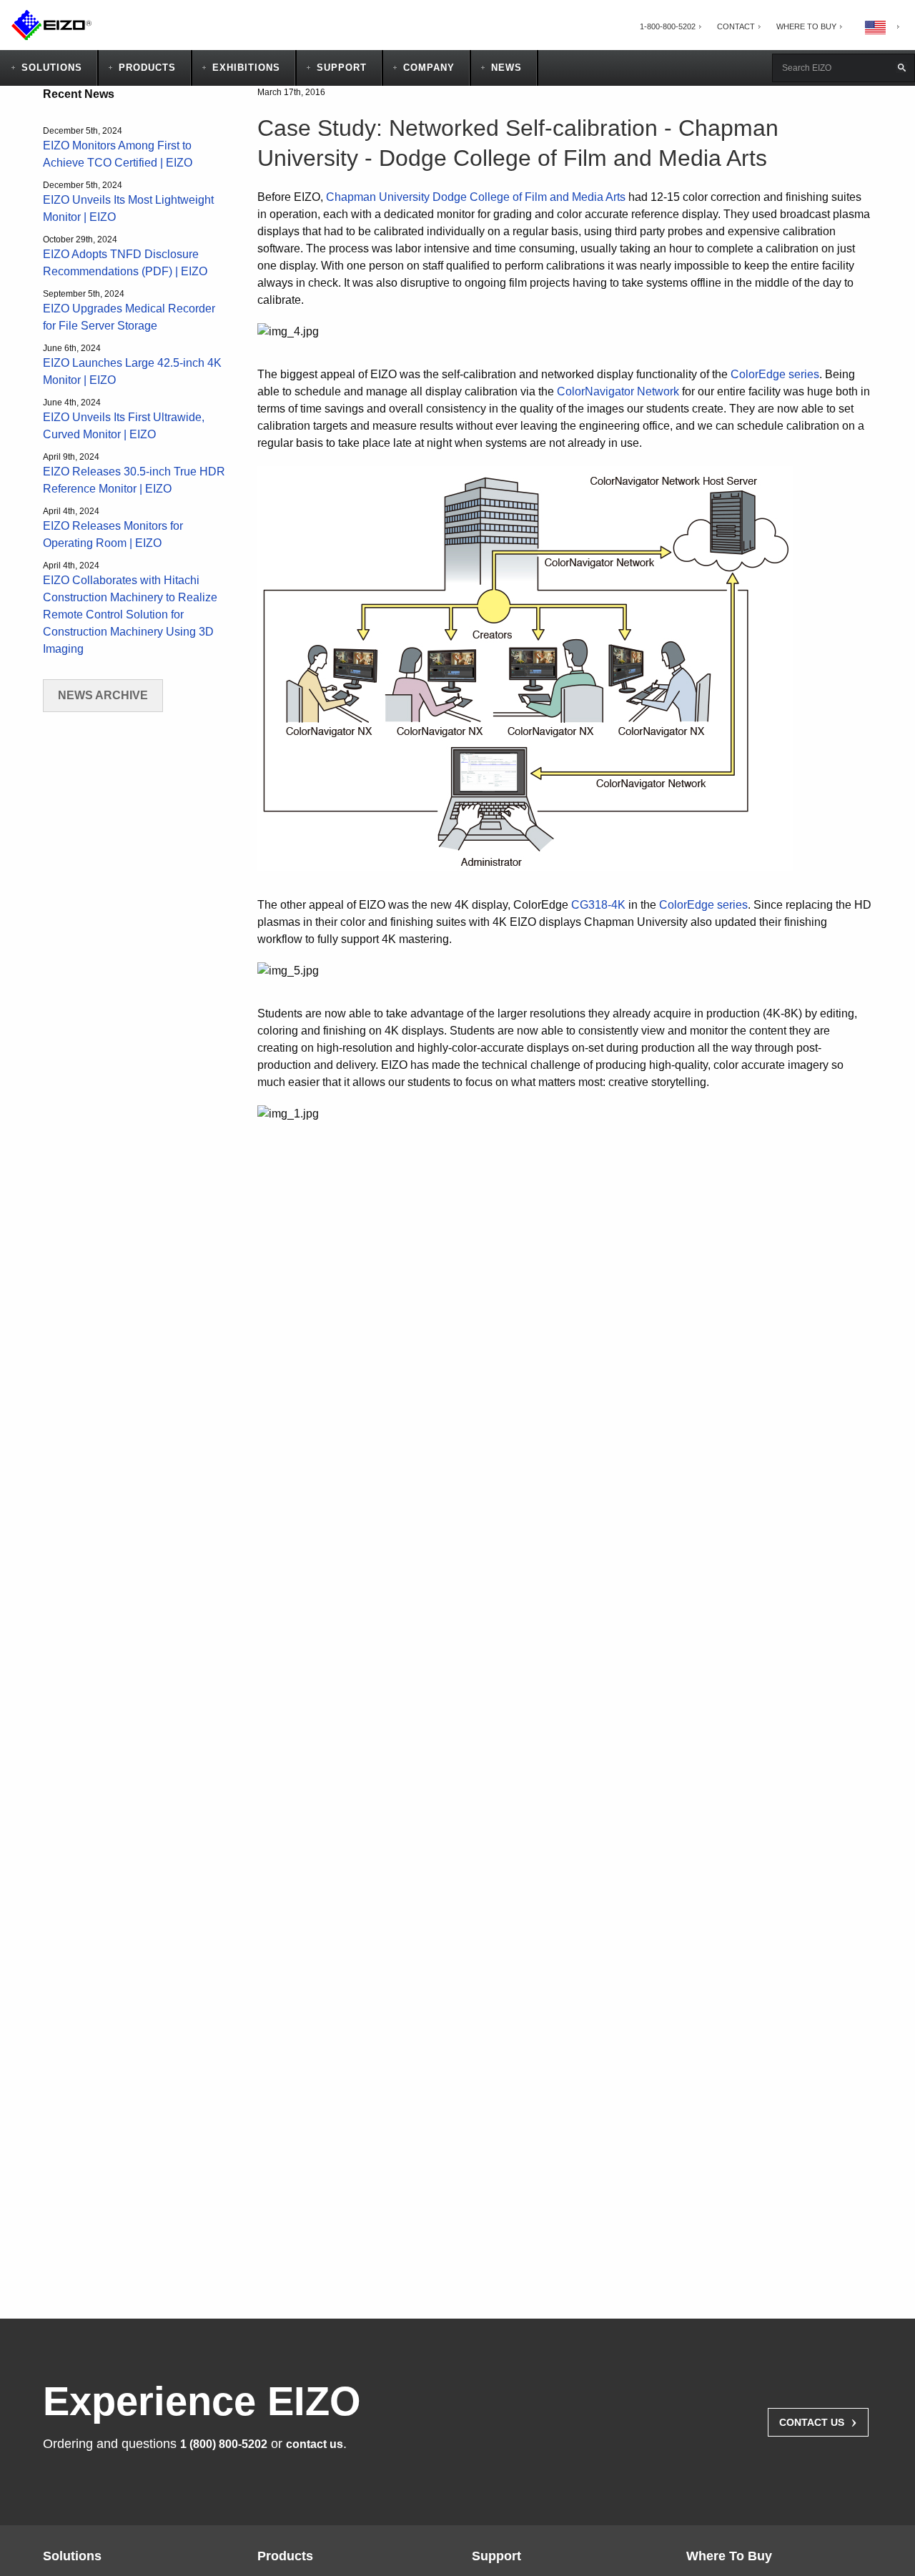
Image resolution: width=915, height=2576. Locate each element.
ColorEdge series (775, 374)
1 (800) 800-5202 (224, 2444)
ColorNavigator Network (618, 391)
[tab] (806, 27)
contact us (315, 2444)
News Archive (103, 695)
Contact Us (818, 2421)
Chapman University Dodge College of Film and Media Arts (476, 197)
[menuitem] (668, 27)
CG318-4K (598, 905)
